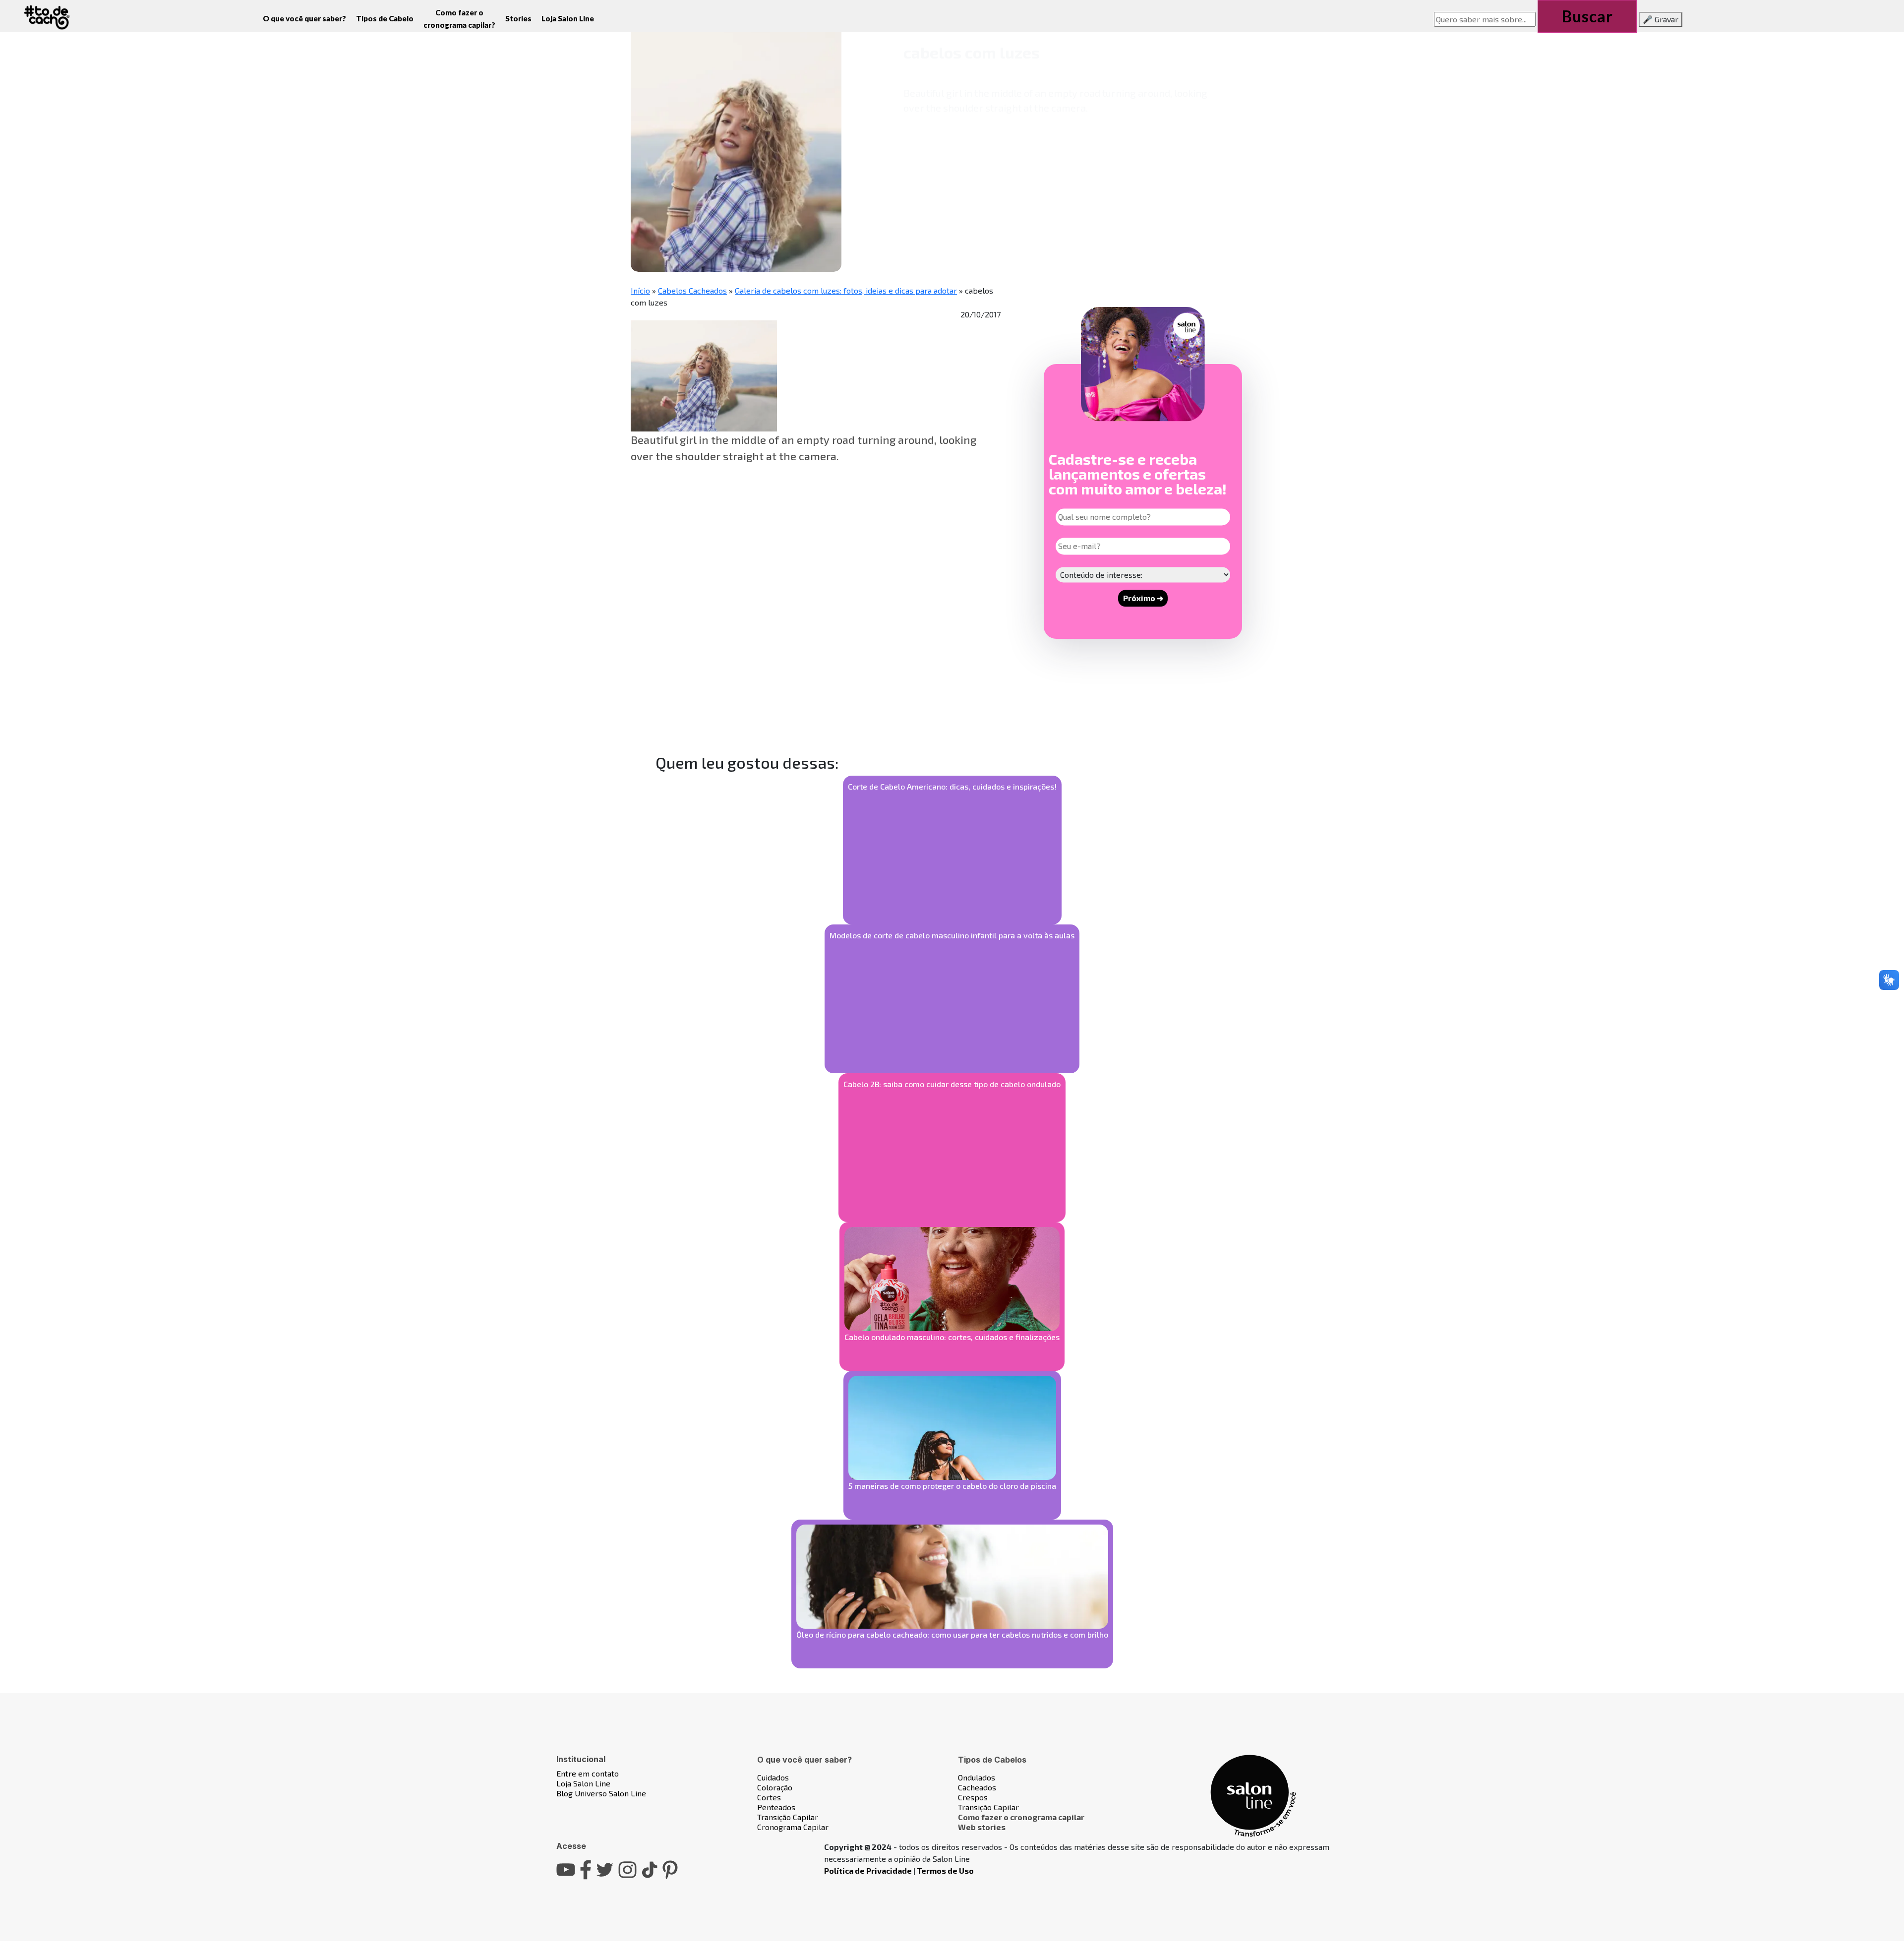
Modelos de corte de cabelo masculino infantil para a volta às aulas (952, 935)
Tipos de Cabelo (385, 18)
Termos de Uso (945, 1870)
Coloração (775, 1787)
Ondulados (977, 1777)
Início (640, 290)
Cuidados (773, 1777)
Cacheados (977, 1787)
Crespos (973, 1797)
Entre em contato (588, 1773)
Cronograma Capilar (793, 1827)
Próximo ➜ (1143, 598)
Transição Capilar (788, 1817)
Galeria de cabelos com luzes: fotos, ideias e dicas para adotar (846, 290)
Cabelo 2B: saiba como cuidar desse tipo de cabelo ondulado (952, 1084)
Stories (518, 18)
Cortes (769, 1797)
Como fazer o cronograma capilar (1021, 1817)
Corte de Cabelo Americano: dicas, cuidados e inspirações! (952, 786)
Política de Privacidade (868, 1870)
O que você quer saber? (304, 18)
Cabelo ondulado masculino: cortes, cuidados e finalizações (952, 1337)
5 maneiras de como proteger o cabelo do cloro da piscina (952, 1486)
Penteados (776, 1807)
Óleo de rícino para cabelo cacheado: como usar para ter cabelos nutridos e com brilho (952, 1634)
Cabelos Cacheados (692, 290)
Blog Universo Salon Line (601, 1793)
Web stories (982, 1827)
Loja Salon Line (568, 18)
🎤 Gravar (1661, 19)
